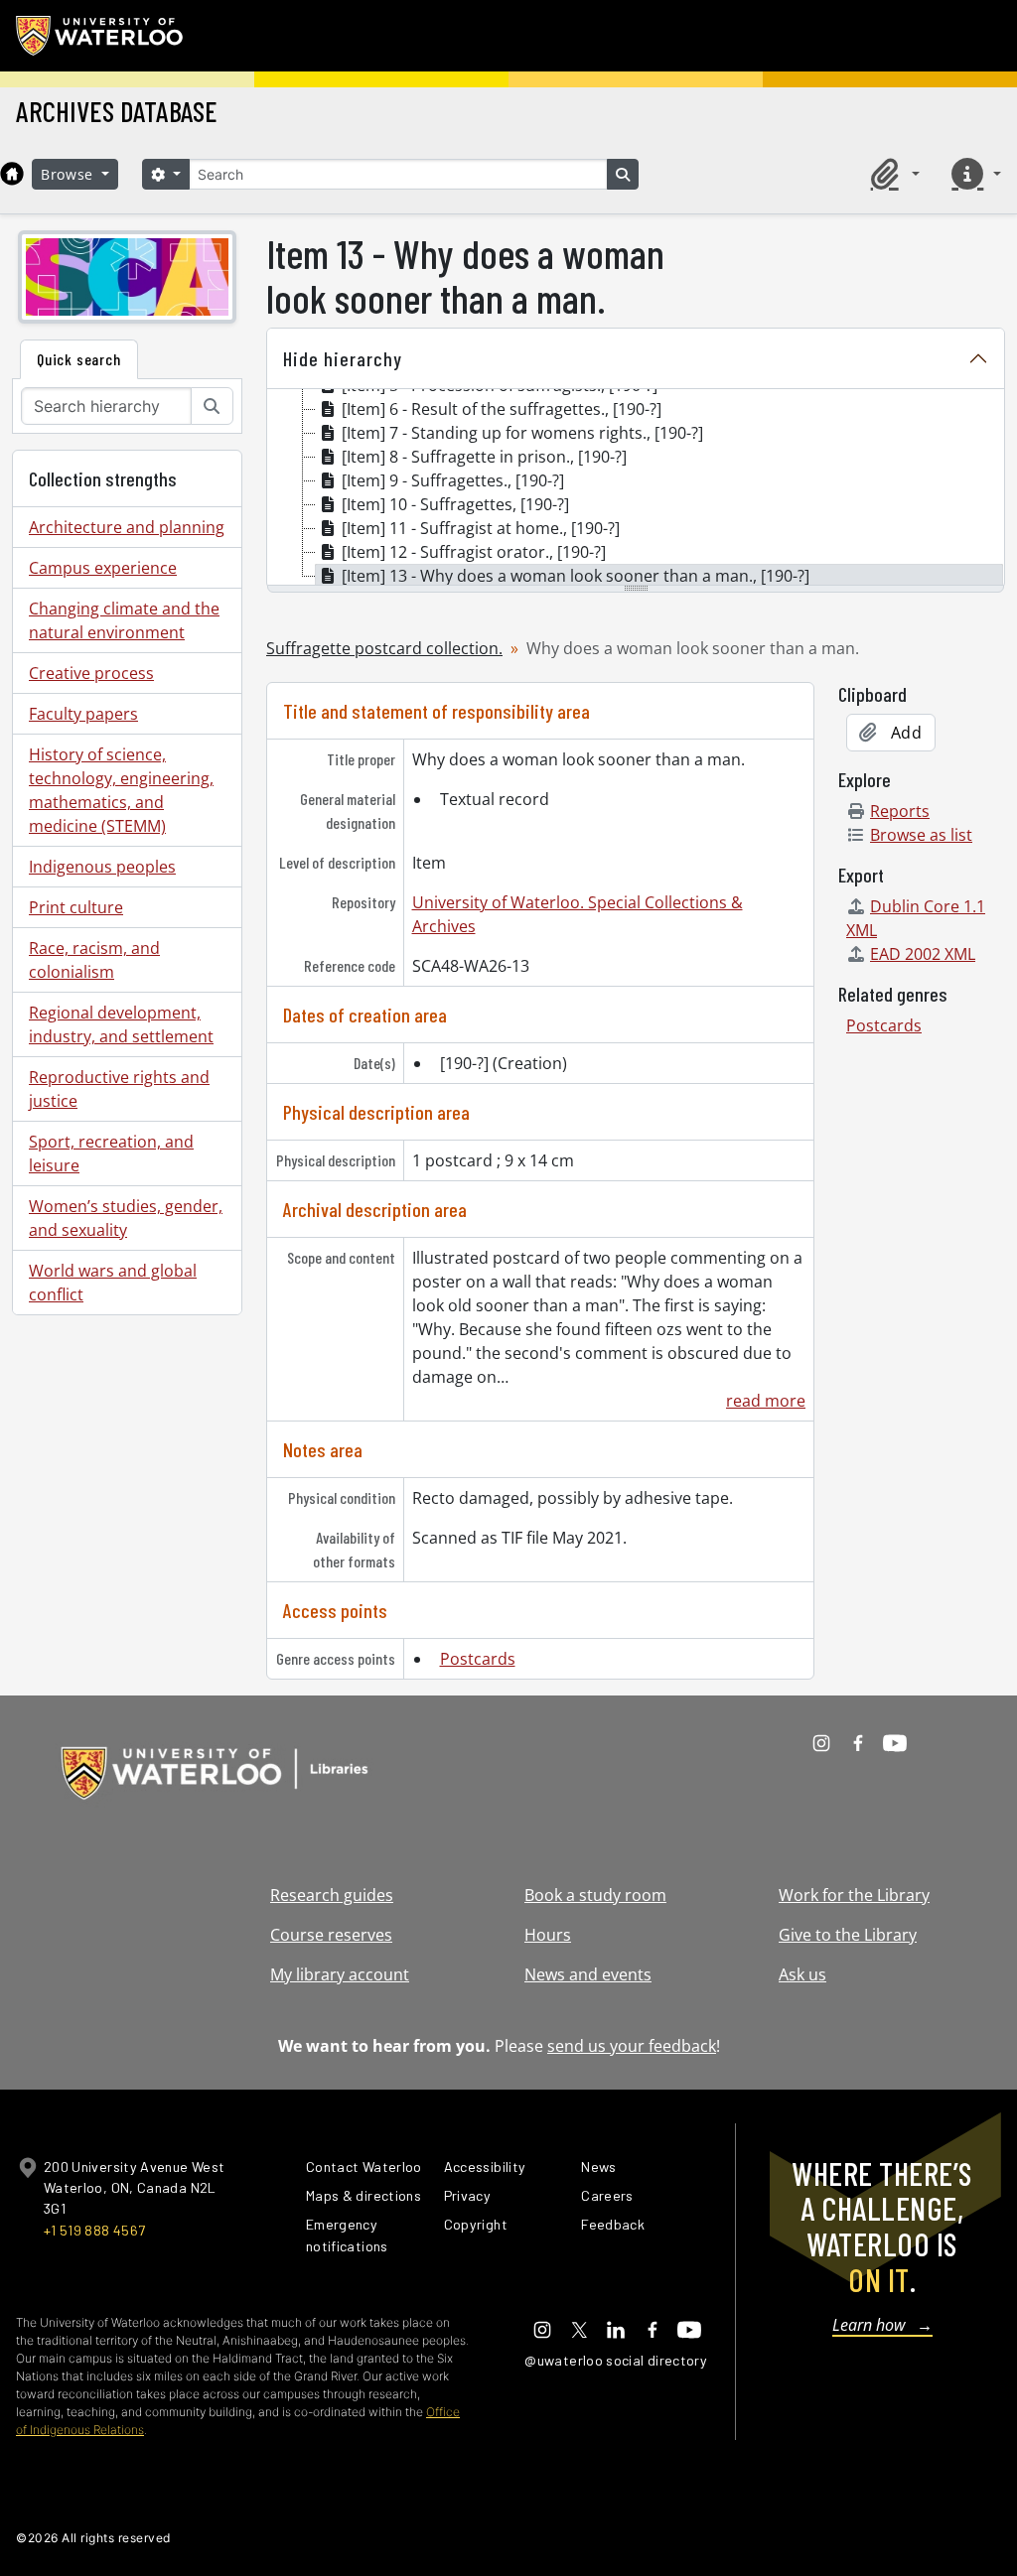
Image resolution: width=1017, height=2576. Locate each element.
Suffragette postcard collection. (384, 648)
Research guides (332, 1895)
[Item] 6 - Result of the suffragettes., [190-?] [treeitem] (502, 409)
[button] (892, 174)
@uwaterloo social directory (616, 2360)
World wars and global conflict (113, 1283)
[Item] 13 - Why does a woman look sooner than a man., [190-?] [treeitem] (576, 576)
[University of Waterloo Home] (100, 36)
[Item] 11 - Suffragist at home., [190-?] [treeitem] (481, 528)
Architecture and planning (127, 527)
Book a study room (595, 1895)
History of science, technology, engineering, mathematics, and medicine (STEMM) (121, 790)
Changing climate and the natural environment (124, 620)
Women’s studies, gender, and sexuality (126, 1218)
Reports (900, 811)
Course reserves (331, 1935)
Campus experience (103, 568)
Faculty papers (83, 714)
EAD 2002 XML (923, 954)
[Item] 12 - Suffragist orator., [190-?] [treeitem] (474, 552)
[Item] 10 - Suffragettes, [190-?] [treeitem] (455, 504)
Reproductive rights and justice (119, 1089)
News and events (588, 1974)
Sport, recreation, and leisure (111, 1153)
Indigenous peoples (102, 867)
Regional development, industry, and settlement (121, 1024)
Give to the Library (848, 1935)
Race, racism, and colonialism (94, 960)
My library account (340, 1974)
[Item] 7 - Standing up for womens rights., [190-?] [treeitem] (522, 433)
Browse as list (921, 835)
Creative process (91, 673)
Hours (548, 1935)
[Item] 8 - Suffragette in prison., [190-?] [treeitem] (484, 457)
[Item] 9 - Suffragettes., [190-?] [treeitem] (453, 480)
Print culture (76, 907)
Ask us (802, 1974)
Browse (70, 174)
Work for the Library (854, 1895)
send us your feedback (632, 2046)
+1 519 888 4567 (94, 2230)
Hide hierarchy (343, 358)
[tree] (636, 488)
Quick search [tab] (79, 359)
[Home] (12, 174)
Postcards (478, 1659)
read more (766, 1401)
